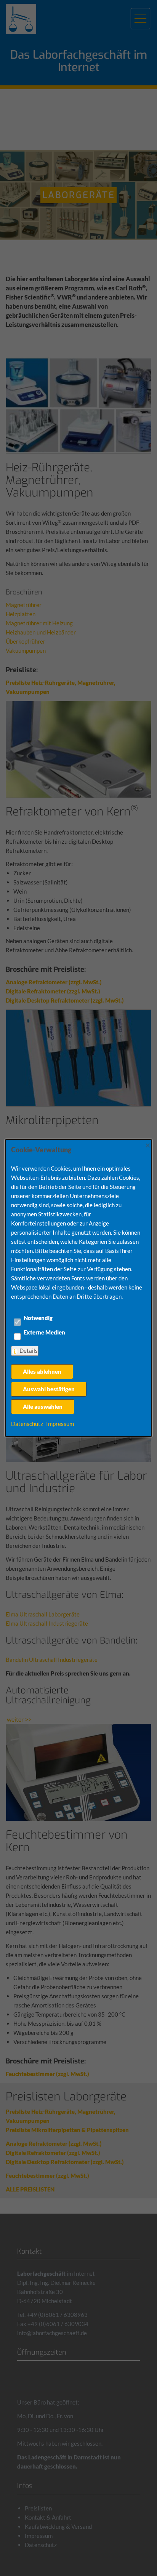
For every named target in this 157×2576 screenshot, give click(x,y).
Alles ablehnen (42, 1371)
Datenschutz (27, 1424)
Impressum (60, 1424)
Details (29, 1350)
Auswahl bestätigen (49, 1389)
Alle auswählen (43, 1407)
